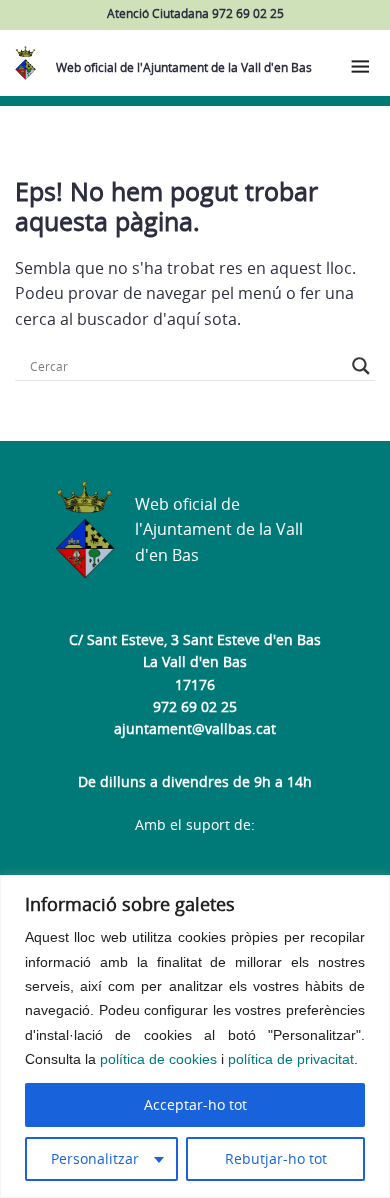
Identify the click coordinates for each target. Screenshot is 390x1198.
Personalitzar (95, 1158)
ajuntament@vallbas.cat (195, 728)
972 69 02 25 (195, 706)
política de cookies (158, 1059)
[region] (195, 1036)
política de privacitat (291, 1059)
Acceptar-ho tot (195, 1104)
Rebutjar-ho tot (276, 1158)
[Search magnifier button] (361, 366)
